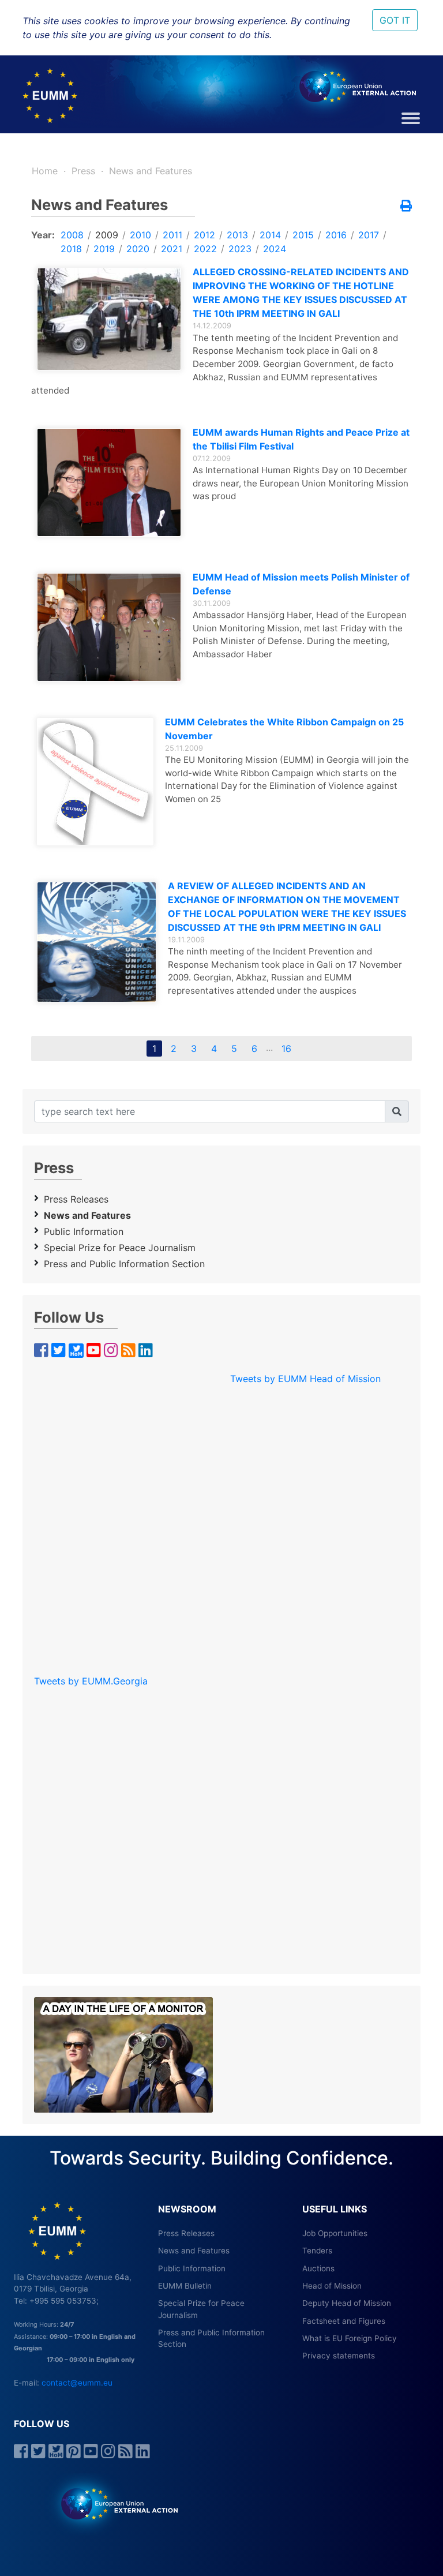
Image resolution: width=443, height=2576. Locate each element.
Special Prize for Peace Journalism (120, 1248)
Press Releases (76, 1199)
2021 (172, 249)
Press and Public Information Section (124, 1264)
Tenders (317, 2251)
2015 (303, 235)
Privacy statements (339, 2356)
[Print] (406, 207)
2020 (138, 249)
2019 (104, 249)
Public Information (84, 1231)
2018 (71, 249)
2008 (72, 235)
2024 (275, 249)
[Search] (397, 1111)
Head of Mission (332, 2286)
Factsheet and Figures (344, 2321)
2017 (369, 235)
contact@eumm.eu (77, 2383)
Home (45, 171)
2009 (107, 235)
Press (83, 171)
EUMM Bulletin (185, 2286)
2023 (240, 249)
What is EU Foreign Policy (350, 2338)
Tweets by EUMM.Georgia (91, 1681)
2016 (336, 235)
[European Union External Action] (113, 2503)
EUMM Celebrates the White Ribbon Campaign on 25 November (284, 729)
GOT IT (395, 20)
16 (286, 1049)
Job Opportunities (335, 2233)
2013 (237, 235)
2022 (205, 249)
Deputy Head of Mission (347, 2303)
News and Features (151, 171)
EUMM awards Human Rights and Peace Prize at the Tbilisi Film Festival (301, 439)
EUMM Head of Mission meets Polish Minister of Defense (301, 584)
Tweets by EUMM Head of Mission (305, 1379)
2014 (270, 235)
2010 (140, 235)
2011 (172, 235)
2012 (204, 235)
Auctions (318, 2268)
